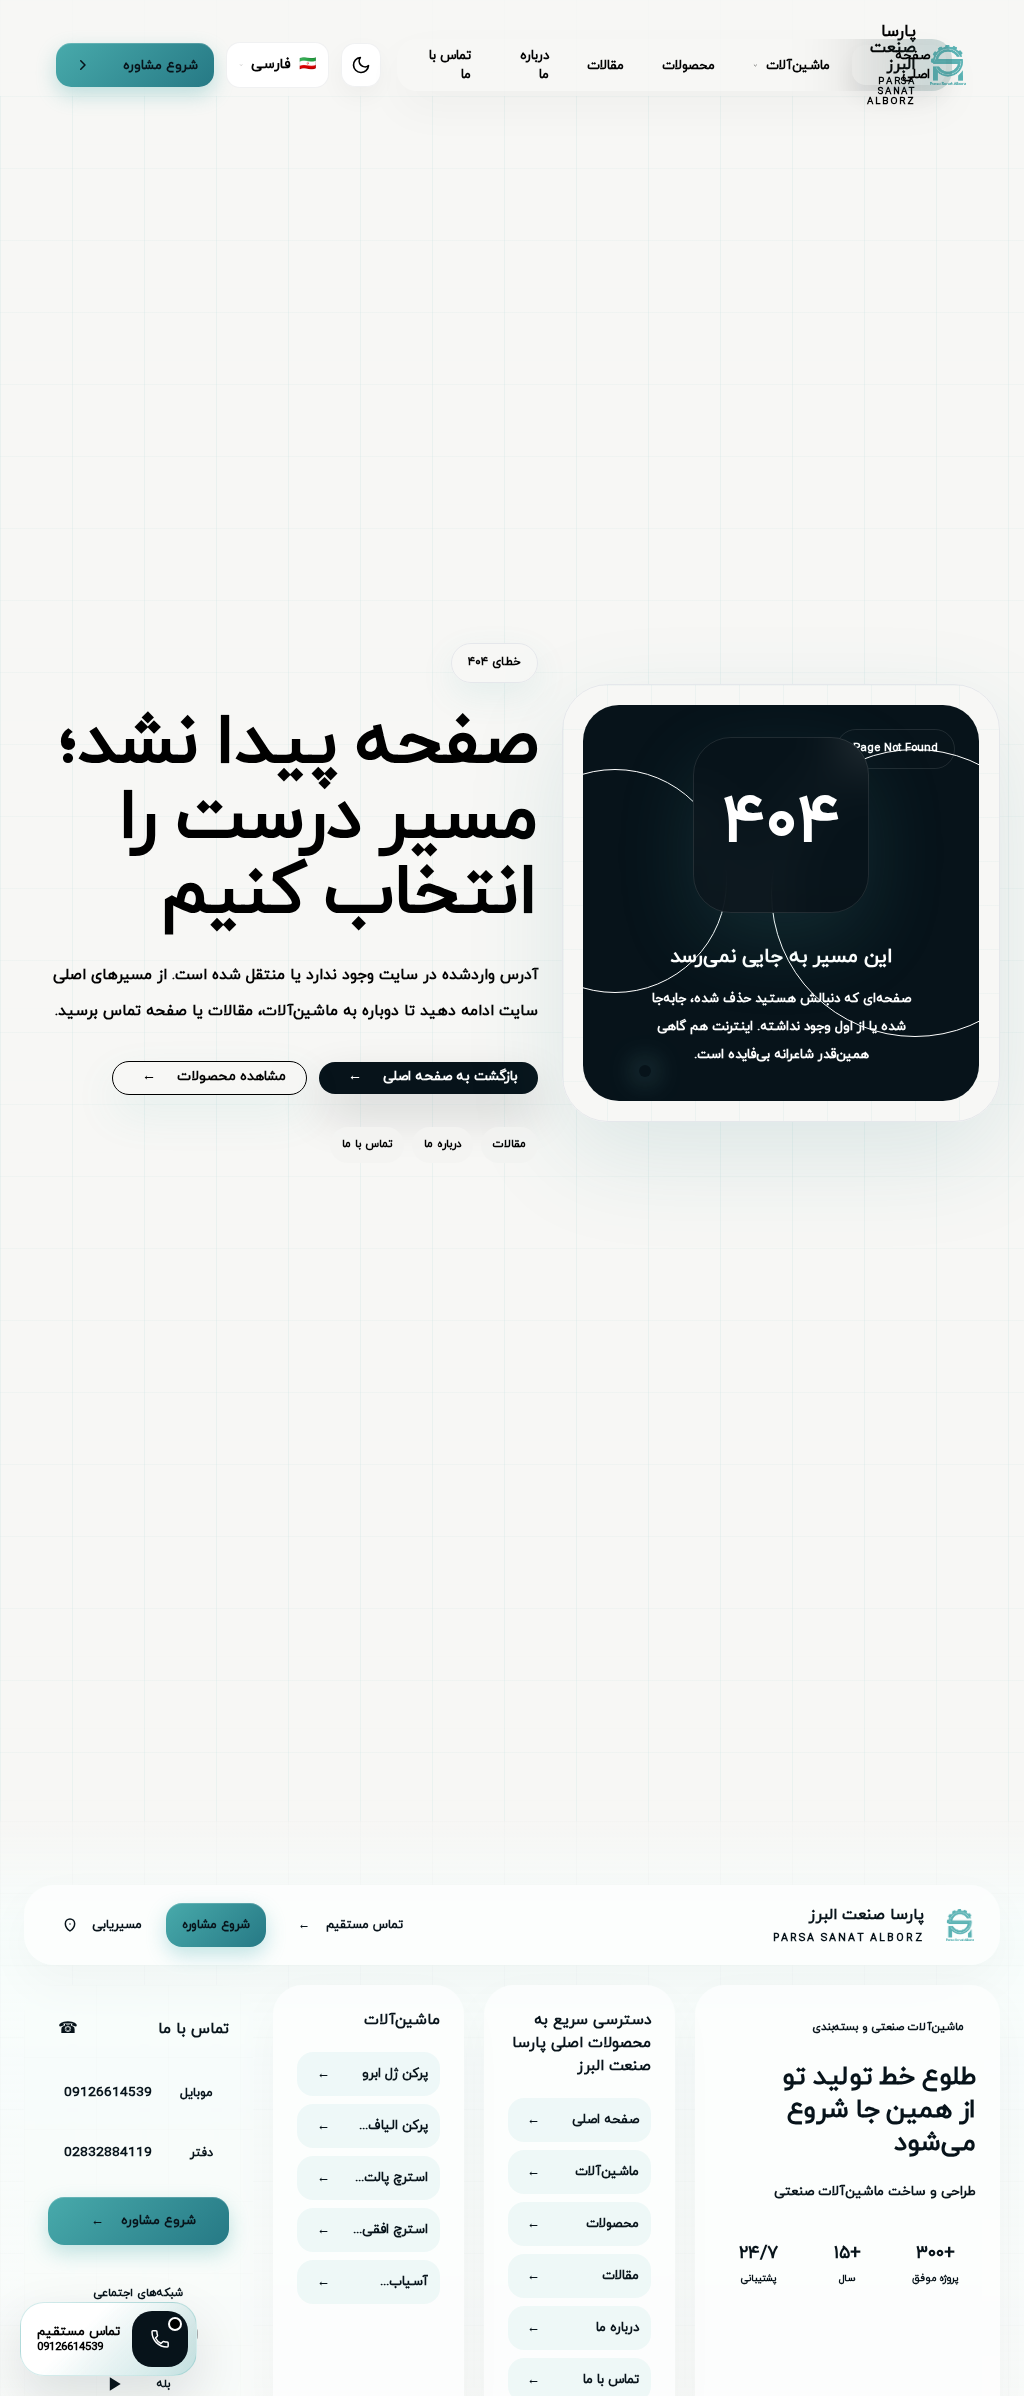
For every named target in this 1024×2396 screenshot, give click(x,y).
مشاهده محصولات (214, 1076)
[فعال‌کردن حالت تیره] (361, 65)
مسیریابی (117, 1925)
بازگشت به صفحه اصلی (433, 1076)
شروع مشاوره (160, 65)
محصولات (688, 65)
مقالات (605, 65)
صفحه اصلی (912, 65)
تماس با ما (450, 65)
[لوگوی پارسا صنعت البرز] (960, 1925)
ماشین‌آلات (798, 65)
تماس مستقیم (350, 1925)
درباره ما (534, 65)
